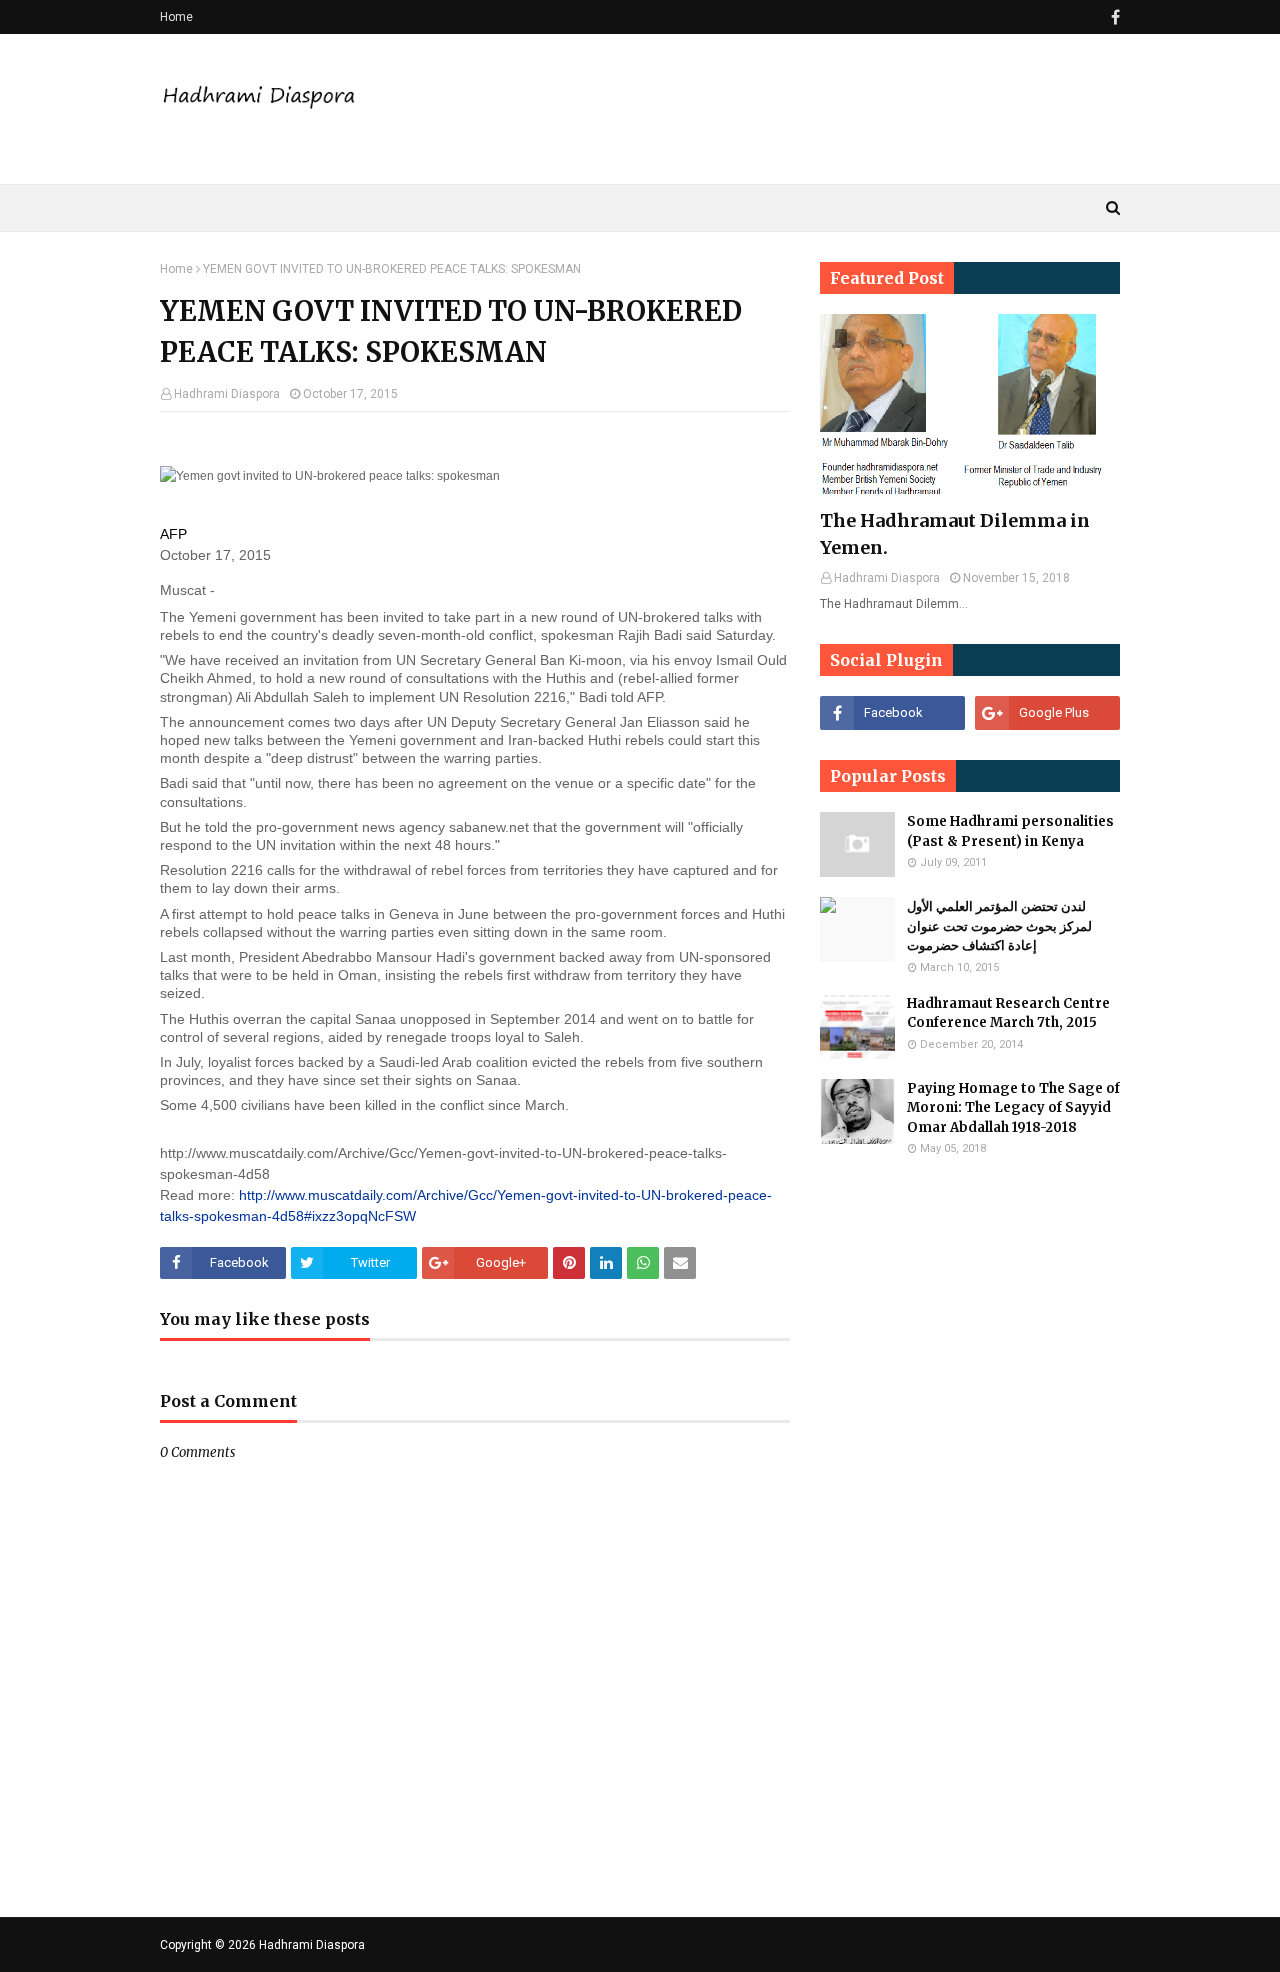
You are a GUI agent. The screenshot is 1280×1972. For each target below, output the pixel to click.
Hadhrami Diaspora (227, 394)
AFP (173, 534)
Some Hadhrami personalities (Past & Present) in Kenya (1010, 831)
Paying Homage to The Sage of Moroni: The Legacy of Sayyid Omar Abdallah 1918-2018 (1013, 1108)
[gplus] (1047, 713)
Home (176, 17)
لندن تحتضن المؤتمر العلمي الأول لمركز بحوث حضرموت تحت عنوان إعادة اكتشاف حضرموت (999, 926)
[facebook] (1113, 17)
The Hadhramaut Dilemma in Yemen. (955, 534)
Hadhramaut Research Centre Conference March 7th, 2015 (1008, 1013)
